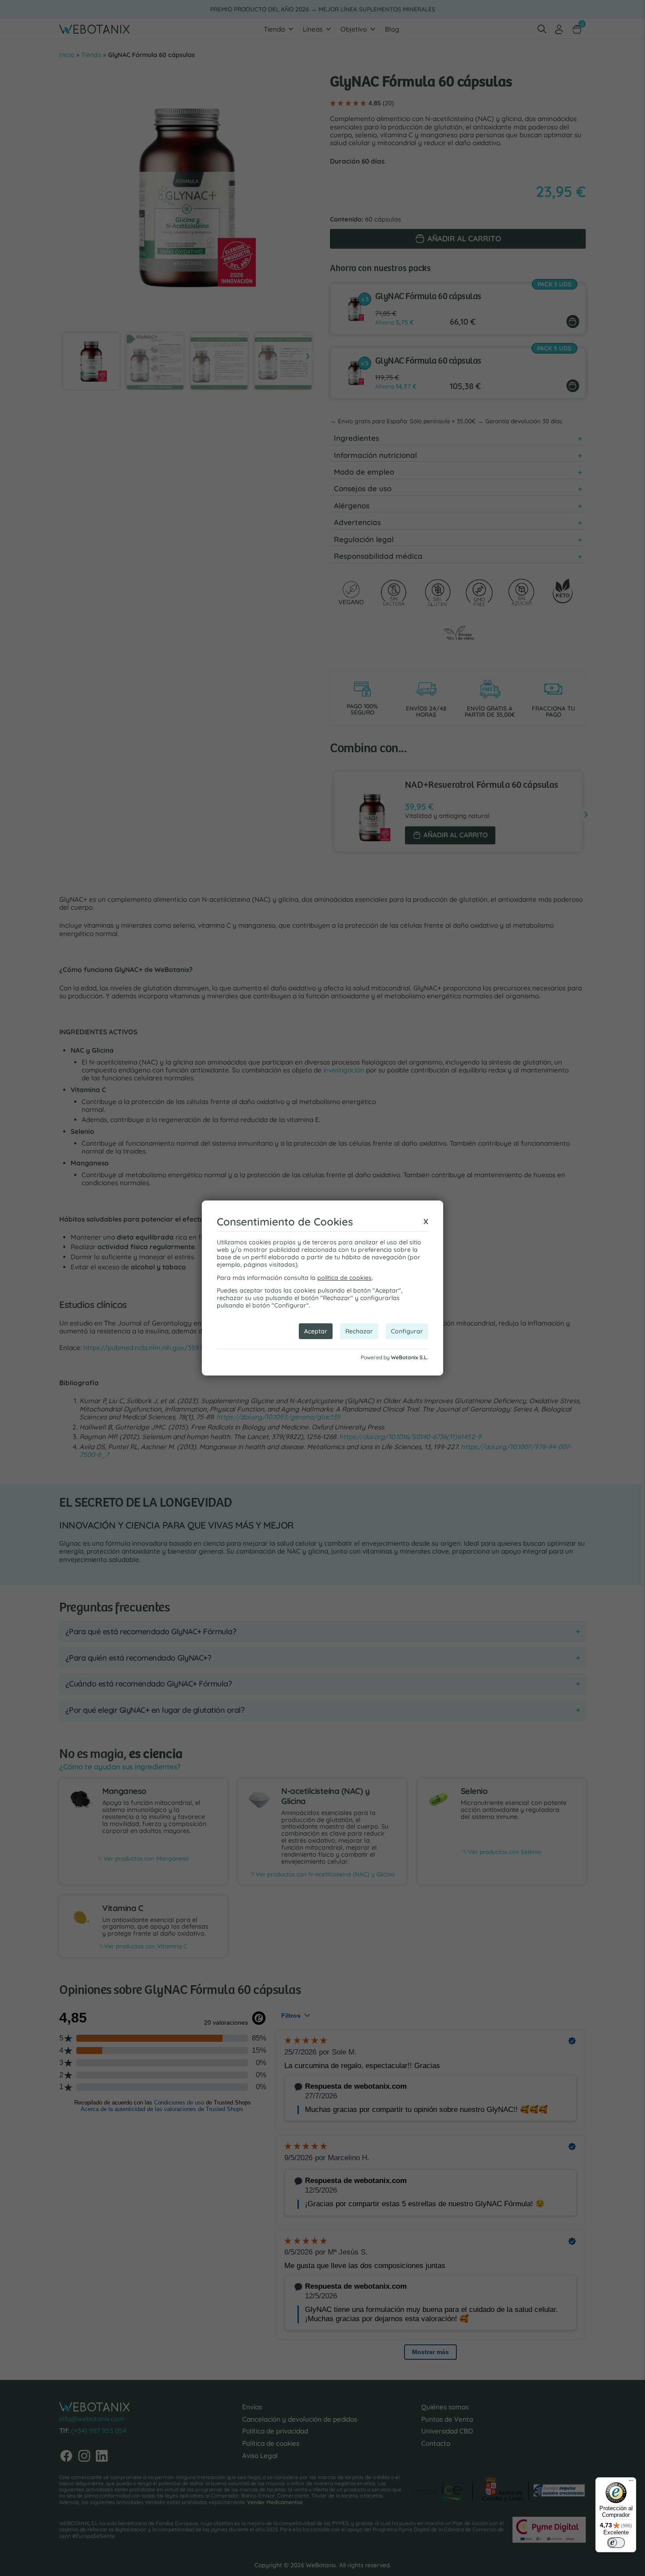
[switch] (616, 2543)
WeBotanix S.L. (410, 1357)
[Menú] (631, 2483)
